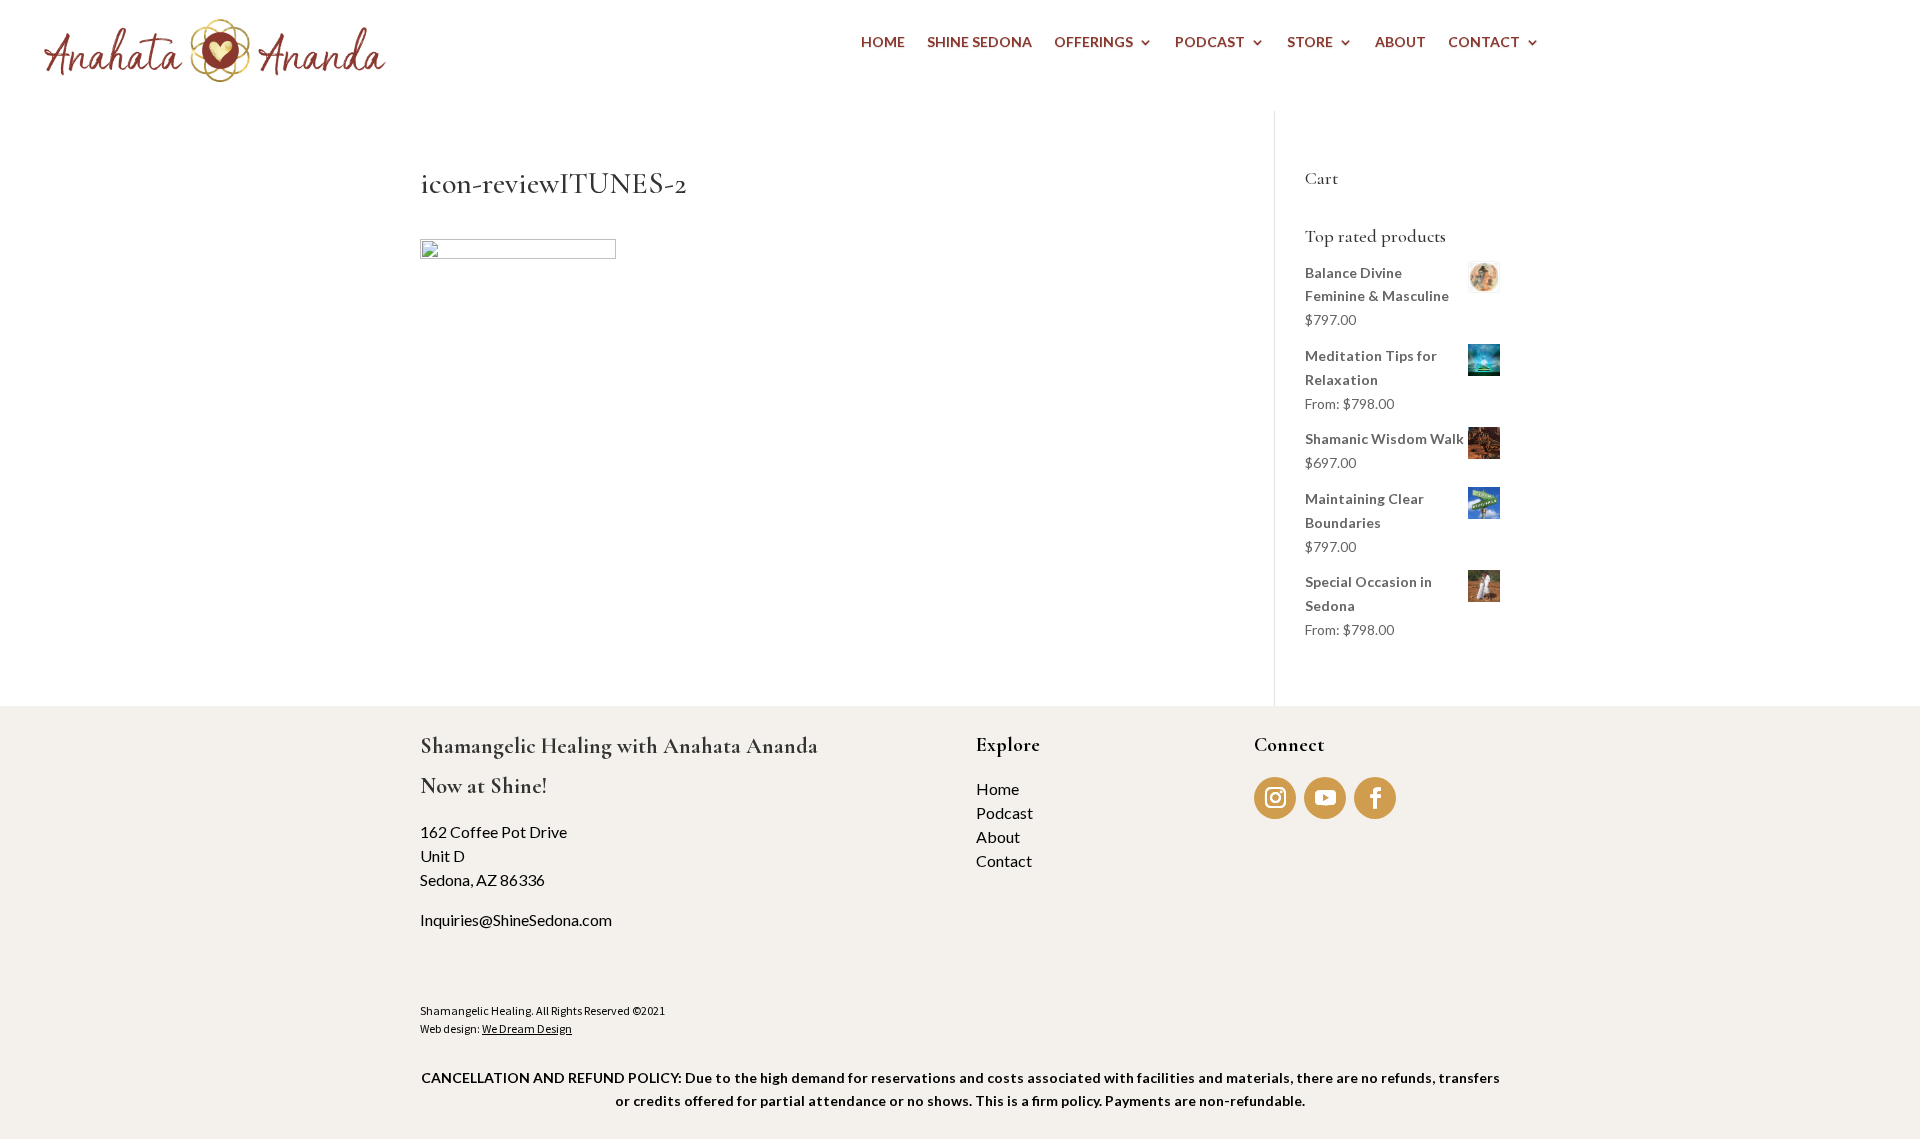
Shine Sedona (979, 42)
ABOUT (1400, 42)
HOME (883, 42)
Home (997, 788)
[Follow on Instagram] (1275, 798)
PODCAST (1210, 42)
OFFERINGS (1093, 42)
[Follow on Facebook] (1375, 798)
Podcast (1004, 812)
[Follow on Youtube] (1325, 798)
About (998, 836)
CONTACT (1484, 42)
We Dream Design (527, 1028)
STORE (1310, 42)
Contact (1004, 860)
